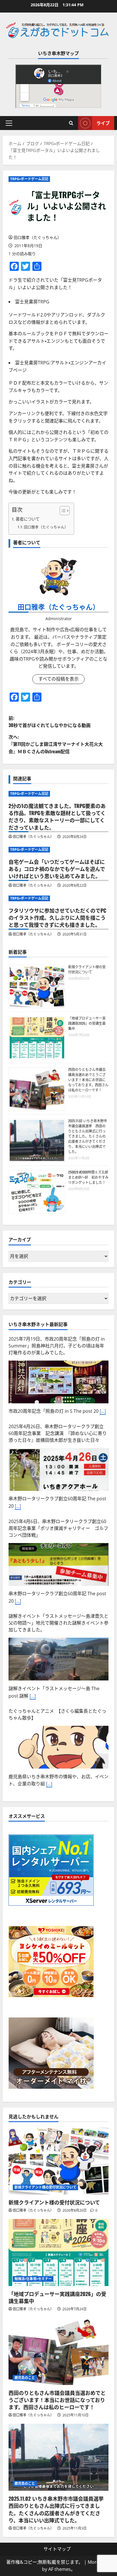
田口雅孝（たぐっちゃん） (37, 237)
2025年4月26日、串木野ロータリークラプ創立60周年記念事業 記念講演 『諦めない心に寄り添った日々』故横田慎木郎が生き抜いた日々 (58, 1433)
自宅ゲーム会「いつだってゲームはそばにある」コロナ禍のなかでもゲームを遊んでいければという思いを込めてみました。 (57, 869)
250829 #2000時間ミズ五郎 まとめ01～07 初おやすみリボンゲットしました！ (90, 1177)
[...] (103, 1411)
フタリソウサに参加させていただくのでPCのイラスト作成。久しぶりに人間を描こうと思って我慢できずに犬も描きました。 (57, 917)
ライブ (103, 123)
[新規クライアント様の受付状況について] (58, 2161)
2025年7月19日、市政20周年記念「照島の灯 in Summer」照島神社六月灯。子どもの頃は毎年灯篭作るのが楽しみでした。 (57, 1346)
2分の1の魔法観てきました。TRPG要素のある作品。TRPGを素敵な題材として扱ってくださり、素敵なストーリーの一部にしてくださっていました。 (57, 817)
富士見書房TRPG (32, 302)
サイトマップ (57, 2549)
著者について (28, 519)
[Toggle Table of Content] (62, 511)
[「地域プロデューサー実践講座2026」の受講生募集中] (58, 2253)
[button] (9, 123)
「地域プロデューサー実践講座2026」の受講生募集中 (87, 1023)
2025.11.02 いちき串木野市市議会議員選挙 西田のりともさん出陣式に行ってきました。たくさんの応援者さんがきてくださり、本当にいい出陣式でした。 (88, 1136)
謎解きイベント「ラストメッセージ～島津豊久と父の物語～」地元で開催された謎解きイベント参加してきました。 (58, 1623)
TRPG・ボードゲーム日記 (29, 179)
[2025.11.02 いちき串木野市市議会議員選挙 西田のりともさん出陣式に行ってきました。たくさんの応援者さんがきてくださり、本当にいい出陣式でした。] (58, 2457)
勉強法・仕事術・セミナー (33, 2279)
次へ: (56, 744)
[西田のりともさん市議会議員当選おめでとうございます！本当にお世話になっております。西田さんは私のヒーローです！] (58, 2351)
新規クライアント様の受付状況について (87, 969)
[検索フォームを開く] (71, 123)
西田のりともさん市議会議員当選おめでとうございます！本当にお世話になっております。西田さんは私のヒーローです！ (88, 1080)
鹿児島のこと (25, 2378)
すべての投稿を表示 (58, 679)
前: (50, 722)
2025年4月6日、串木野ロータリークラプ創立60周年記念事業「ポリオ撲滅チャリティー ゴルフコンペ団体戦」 (58, 1528)
